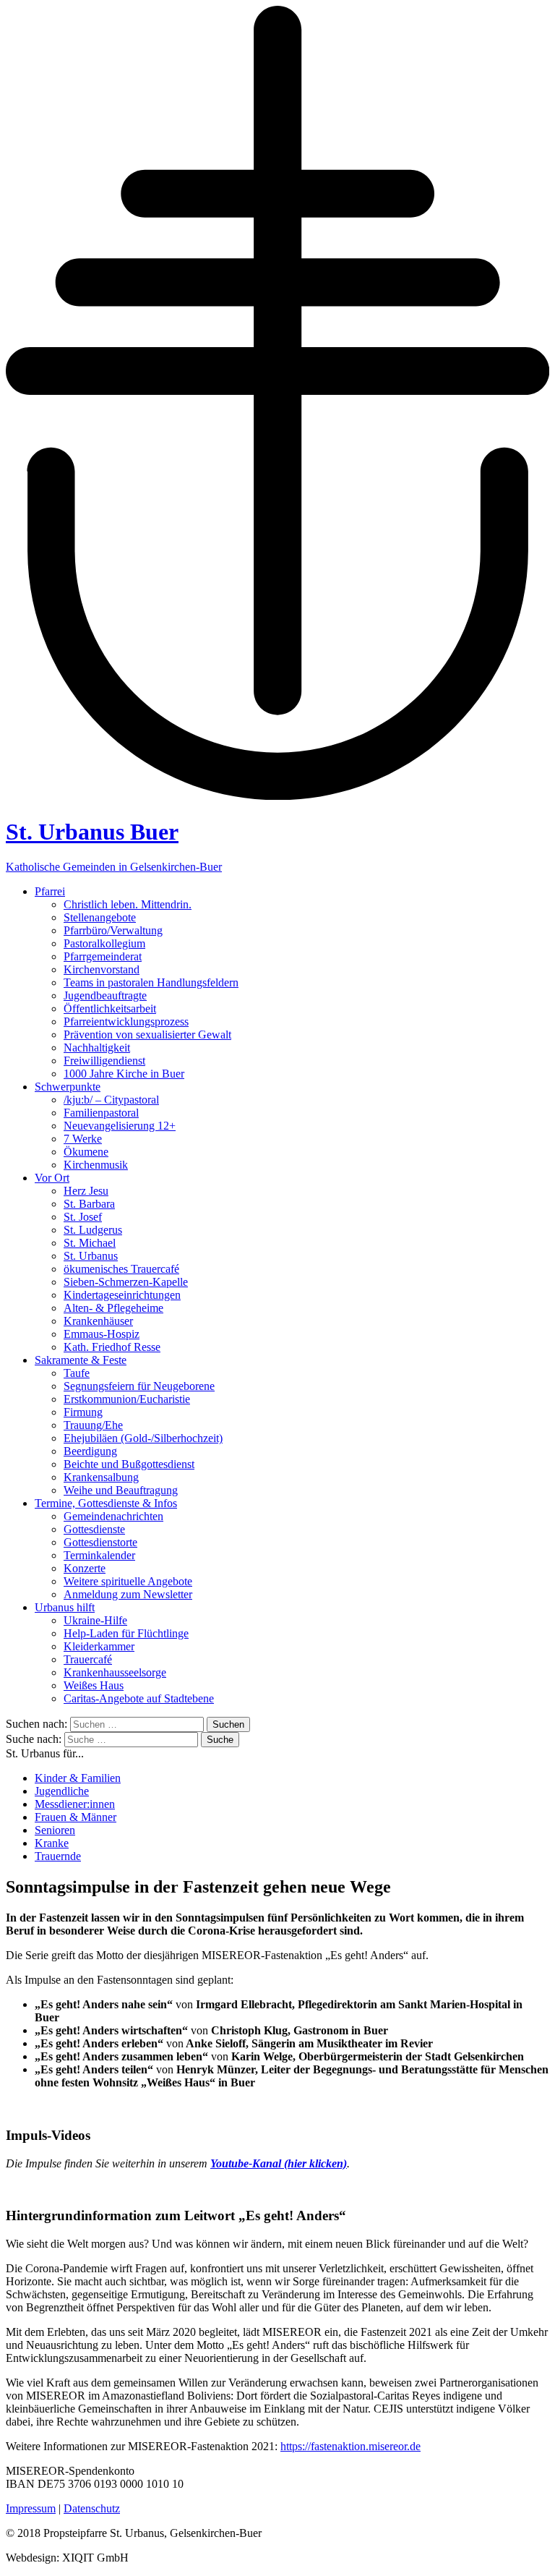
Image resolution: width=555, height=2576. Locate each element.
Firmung (83, 1412)
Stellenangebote (100, 917)
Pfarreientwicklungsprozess (126, 1022)
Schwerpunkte (68, 1087)
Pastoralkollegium (104, 943)
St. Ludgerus (93, 1230)
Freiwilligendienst (104, 1061)
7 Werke (83, 1139)
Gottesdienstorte (100, 1542)
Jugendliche (62, 1791)
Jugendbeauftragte (105, 995)
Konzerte (85, 1568)
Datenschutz (92, 2508)
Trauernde (58, 1856)
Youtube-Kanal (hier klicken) (279, 2163)
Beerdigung (90, 1451)
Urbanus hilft (65, 1607)
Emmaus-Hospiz (102, 1334)
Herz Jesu (86, 1191)
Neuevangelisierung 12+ (120, 1126)
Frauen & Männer (76, 1817)
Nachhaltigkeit (97, 1048)
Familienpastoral (101, 1113)
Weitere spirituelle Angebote (128, 1581)
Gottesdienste (94, 1529)
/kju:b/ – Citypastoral (111, 1100)
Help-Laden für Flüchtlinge (126, 1633)
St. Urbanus (91, 1256)
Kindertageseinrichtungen (122, 1295)
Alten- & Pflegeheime (113, 1308)
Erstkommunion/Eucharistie (127, 1399)
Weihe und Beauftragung (121, 1490)
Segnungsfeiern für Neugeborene (139, 1386)
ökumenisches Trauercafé (121, 1269)
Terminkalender (99, 1555)
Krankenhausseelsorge (115, 1672)
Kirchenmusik (96, 1165)
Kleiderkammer (99, 1646)
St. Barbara (89, 1204)
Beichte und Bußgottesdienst (129, 1464)
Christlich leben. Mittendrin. (128, 904)
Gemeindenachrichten (113, 1516)
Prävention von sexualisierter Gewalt (147, 1035)
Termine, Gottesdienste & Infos (106, 1503)
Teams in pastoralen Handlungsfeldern (151, 982)
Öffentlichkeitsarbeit (110, 1008)
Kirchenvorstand (102, 969)
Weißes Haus (94, 1685)
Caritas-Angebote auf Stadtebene (139, 1698)
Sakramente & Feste (81, 1360)
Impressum (31, 2508)
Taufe (77, 1373)
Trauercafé (88, 1659)
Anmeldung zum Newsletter (128, 1594)
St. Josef (83, 1217)
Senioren (55, 1830)
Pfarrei (50, 891)
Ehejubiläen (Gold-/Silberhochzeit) (143, 1438)
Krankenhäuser (98, 1321)
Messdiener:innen (75, 1804)
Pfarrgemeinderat (103, 956)
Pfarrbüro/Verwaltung (113, 930)
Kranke (52, 1843)
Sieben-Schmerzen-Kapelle (126, 1282)
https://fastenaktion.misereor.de (350, 2446)
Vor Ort (52, 1178)
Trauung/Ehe (93, 1425)
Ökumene (86, 1152)
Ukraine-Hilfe (95, 1620)
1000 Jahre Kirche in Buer (124, 1074)
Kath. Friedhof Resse (112, 1347)
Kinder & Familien (78, 1778)
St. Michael (90, 1243)
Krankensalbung (101, 1477)
